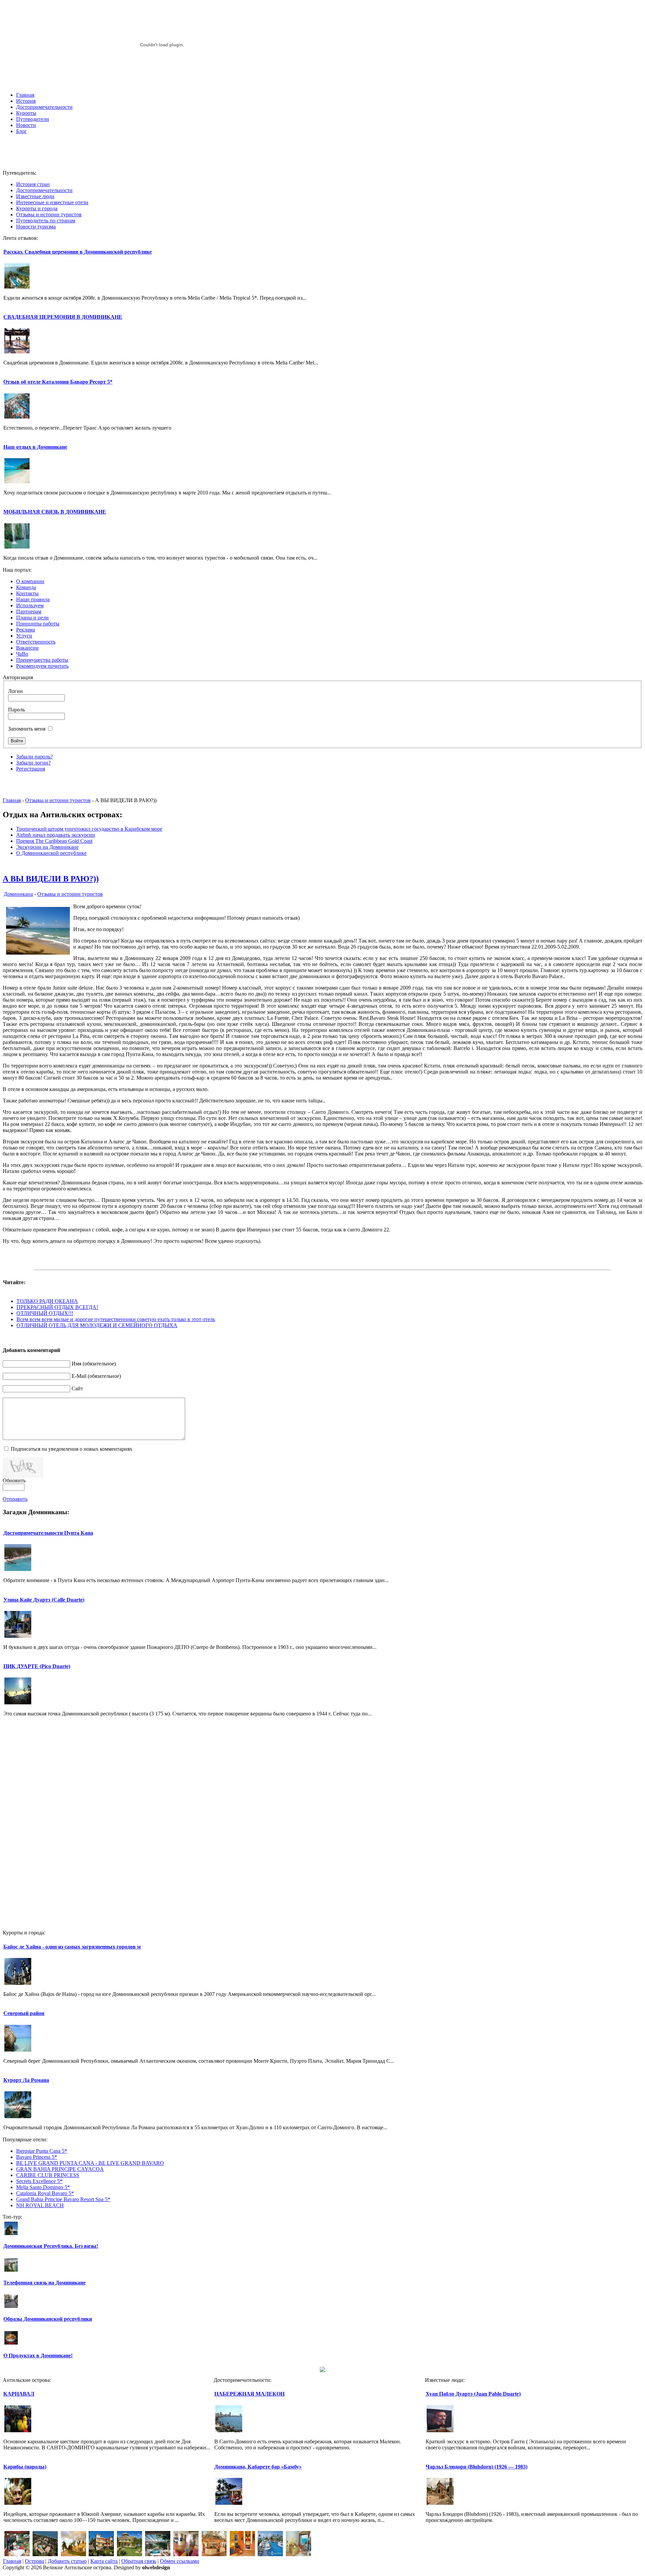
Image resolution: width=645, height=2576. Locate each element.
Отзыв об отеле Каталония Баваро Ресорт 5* (58, 382)
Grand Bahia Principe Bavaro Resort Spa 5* (63, 2199)
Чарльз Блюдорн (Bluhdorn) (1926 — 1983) (477, 2467)
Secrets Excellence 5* (39, 2181)
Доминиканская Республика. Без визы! (51, 2246)
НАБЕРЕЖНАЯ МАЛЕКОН (249, 2394)
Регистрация (31, 769)
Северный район (24, 2013)
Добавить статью (67, 2561)
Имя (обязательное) (94, 1364)
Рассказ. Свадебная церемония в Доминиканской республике (78, 252)
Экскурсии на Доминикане (47, 847)
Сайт (77, 1388)
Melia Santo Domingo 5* (43, 2187)
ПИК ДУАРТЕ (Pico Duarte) (37, 1666)
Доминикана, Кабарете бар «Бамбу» (258, 2467)
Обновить (14, 1480)
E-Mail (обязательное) (96, 1376)
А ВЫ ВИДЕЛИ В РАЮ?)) (51, 879)
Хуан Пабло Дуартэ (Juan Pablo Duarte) (473, 2394)
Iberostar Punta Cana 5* (42, 2151)
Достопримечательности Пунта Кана (48, 1533)
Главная (12, 800)
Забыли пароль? (34, 757)
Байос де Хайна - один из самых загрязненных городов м (72, 1947)
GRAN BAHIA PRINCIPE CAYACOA (60, 2169)
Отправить (15, 1499)
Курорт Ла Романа (26, 2080)
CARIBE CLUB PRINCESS (48, 2175)
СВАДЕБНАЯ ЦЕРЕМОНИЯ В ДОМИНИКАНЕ (63, 317)
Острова (34, 2561)
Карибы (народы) (25, 2467)
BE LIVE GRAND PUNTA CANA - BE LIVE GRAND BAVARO (90, 2163)
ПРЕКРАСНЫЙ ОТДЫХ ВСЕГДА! (57, 1307)
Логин (15, 691)
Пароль (16, 710)
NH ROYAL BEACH (40, 2205)
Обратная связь (139, 2561)
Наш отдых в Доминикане (35, 447)
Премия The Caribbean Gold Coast (54, 841)
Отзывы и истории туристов (58, 800)
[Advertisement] (322, 155)
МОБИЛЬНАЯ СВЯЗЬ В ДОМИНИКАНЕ (55, 512)
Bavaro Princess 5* (37, 2157)
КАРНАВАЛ (19, 2394)
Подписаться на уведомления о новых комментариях (72, 1449)
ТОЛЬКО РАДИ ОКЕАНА (47, 1301)
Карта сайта (104, 2561)
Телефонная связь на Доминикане (45, 2283)
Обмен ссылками (180, 2561)
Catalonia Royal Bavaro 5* (45, 2193)
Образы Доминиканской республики (48, 2319)
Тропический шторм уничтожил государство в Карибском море (89, 829)
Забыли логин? (33, 763)
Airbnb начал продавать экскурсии (56, 835)
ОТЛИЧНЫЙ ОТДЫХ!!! (45, 1313)
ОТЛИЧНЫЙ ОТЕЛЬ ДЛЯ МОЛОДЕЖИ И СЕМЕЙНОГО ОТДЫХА (97, 1325)
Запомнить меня (27, 729)
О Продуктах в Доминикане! (38, 2355)
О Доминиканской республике (51, 853)
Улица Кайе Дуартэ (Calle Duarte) (44, 1600)
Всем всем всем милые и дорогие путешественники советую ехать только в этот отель (116, 1319)
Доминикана (18, 894)
